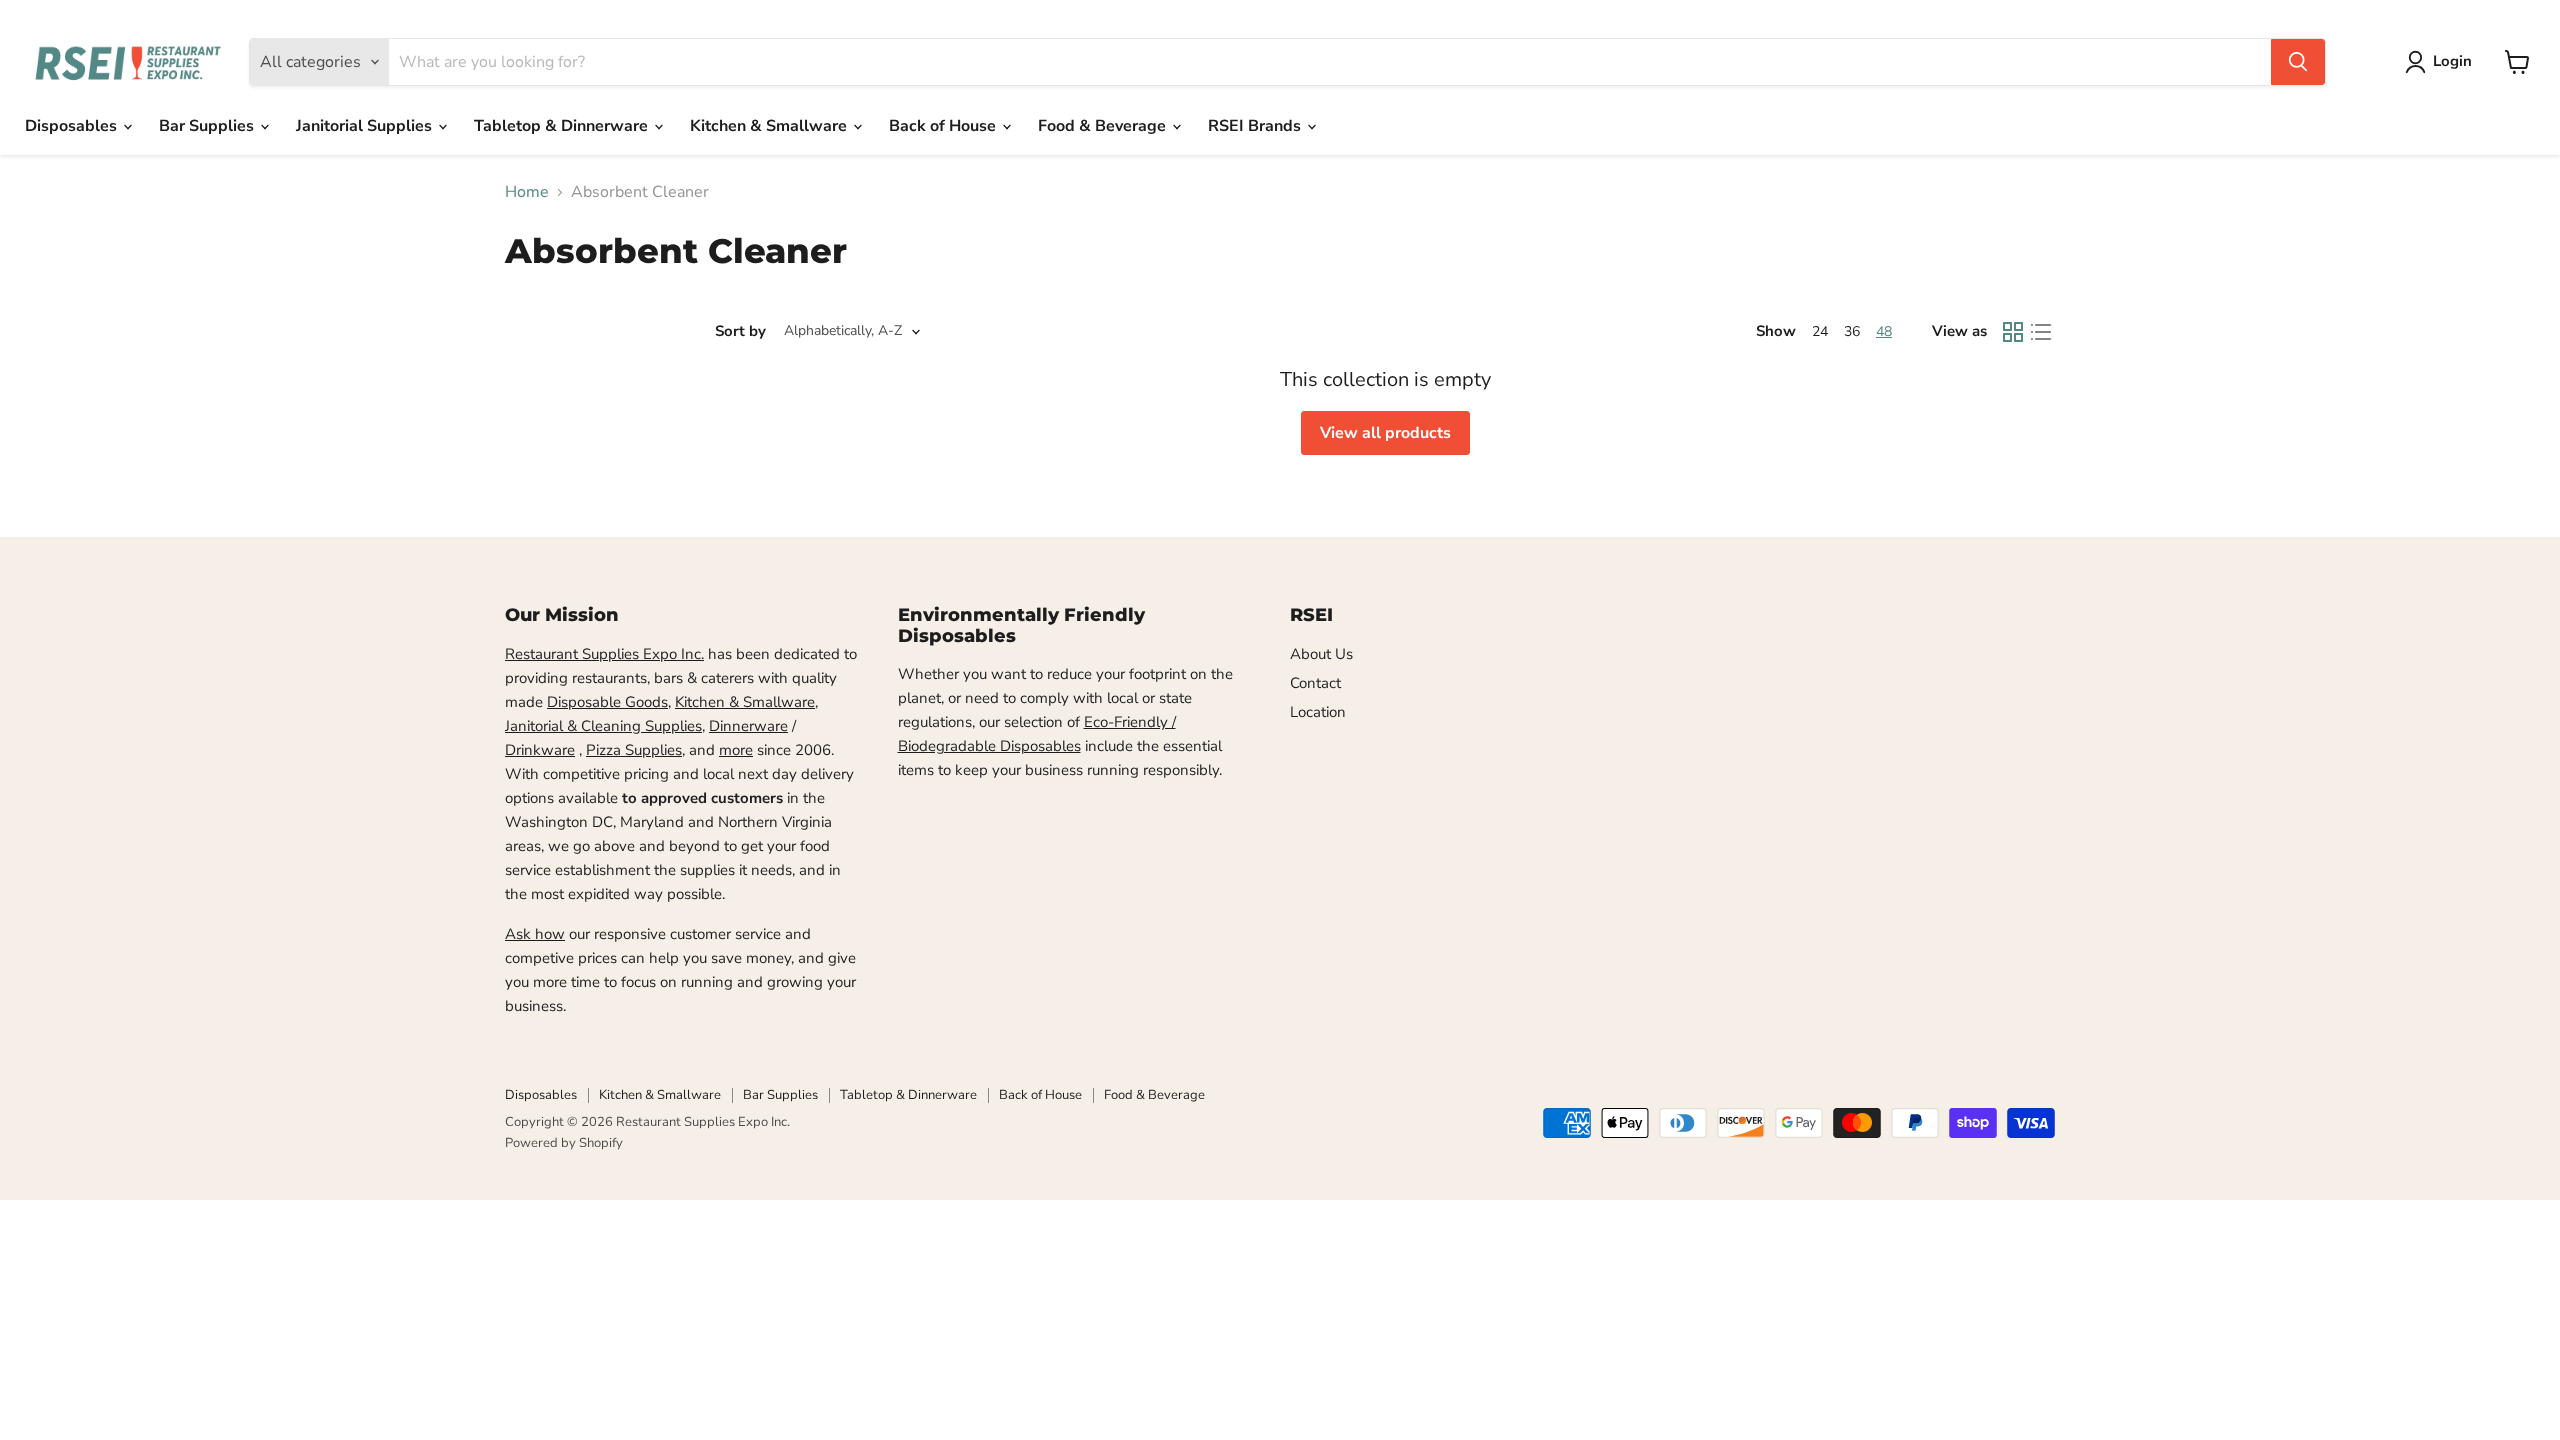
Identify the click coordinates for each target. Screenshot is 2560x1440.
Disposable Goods (607, 702)
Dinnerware (748, 726)
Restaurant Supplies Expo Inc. (604, 654)
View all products (1385, 433)
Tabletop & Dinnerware (563, 126)
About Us (1321, 654)
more (736, 750)
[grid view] (2013, 332)
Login (2452, 61)
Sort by (740, 331)
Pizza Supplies (634, 750)
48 (1884, 331)
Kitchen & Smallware (770, 126)
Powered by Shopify (564, 1143)
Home (527, 192)
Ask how (535, 934)
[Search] (2298, 62)
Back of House (944, 126)
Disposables (73, 126)
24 (1820, 331)
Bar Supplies (208, 126)
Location (1318, 712)
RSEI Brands (1256, 126)
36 (1852, 331)
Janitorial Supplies (366, 126)
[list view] (2041, 332)
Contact (1315, 683)
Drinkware (540, 750)
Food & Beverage (1104, 126)
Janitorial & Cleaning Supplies (603, 726)
